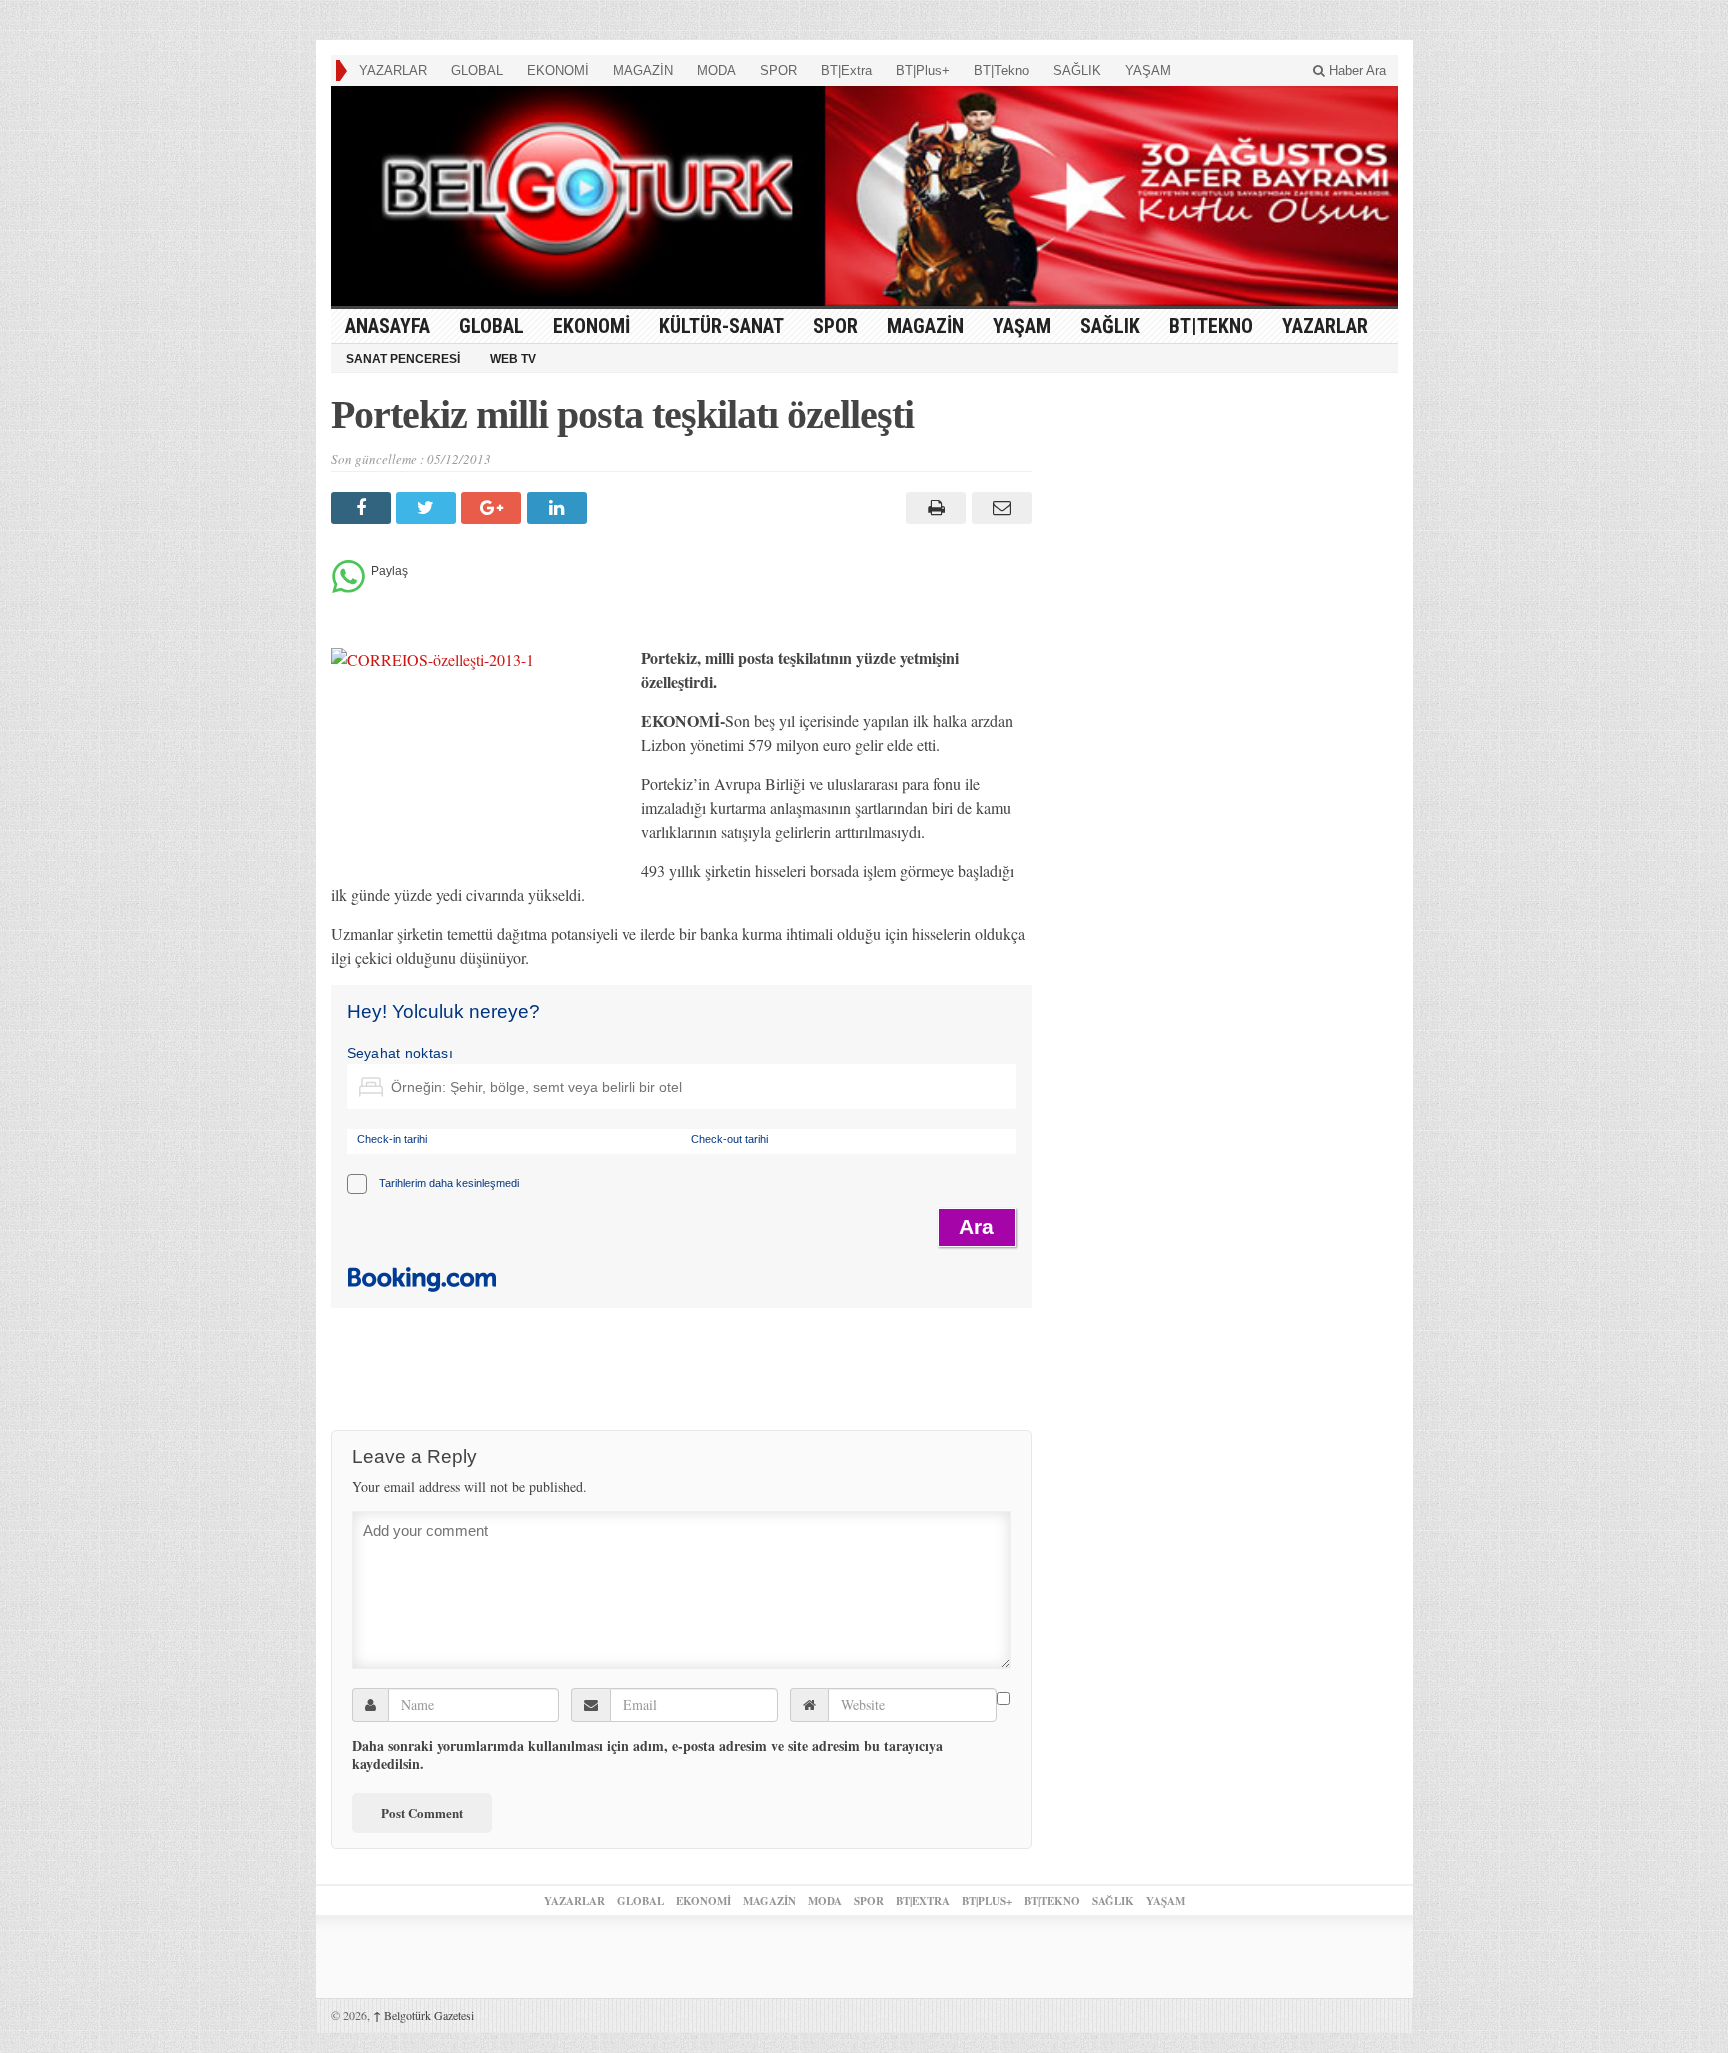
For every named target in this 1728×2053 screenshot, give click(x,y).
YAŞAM (1148, 70)
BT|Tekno (1001, 70)
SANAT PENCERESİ (403, 359)
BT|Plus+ (923, 70)
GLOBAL (477, 70)
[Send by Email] (998, 508)
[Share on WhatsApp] (348, 587)
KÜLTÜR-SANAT (721, 326)
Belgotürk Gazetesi (423, 2015)
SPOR (778, 70)
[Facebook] (363, 508)
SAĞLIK (1077, 70)
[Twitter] (428, 508)
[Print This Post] (933, 508)
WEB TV (513, 359)
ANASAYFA (387, 326)
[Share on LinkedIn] (559, 508)
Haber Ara (1355, 70)
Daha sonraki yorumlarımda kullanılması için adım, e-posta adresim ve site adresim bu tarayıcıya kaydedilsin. (647, 1755)
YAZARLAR (393, 70)
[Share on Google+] (493, 508)
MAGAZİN (643, 70)
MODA (716, 70)
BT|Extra (846, 70)
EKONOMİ (558, 70)
